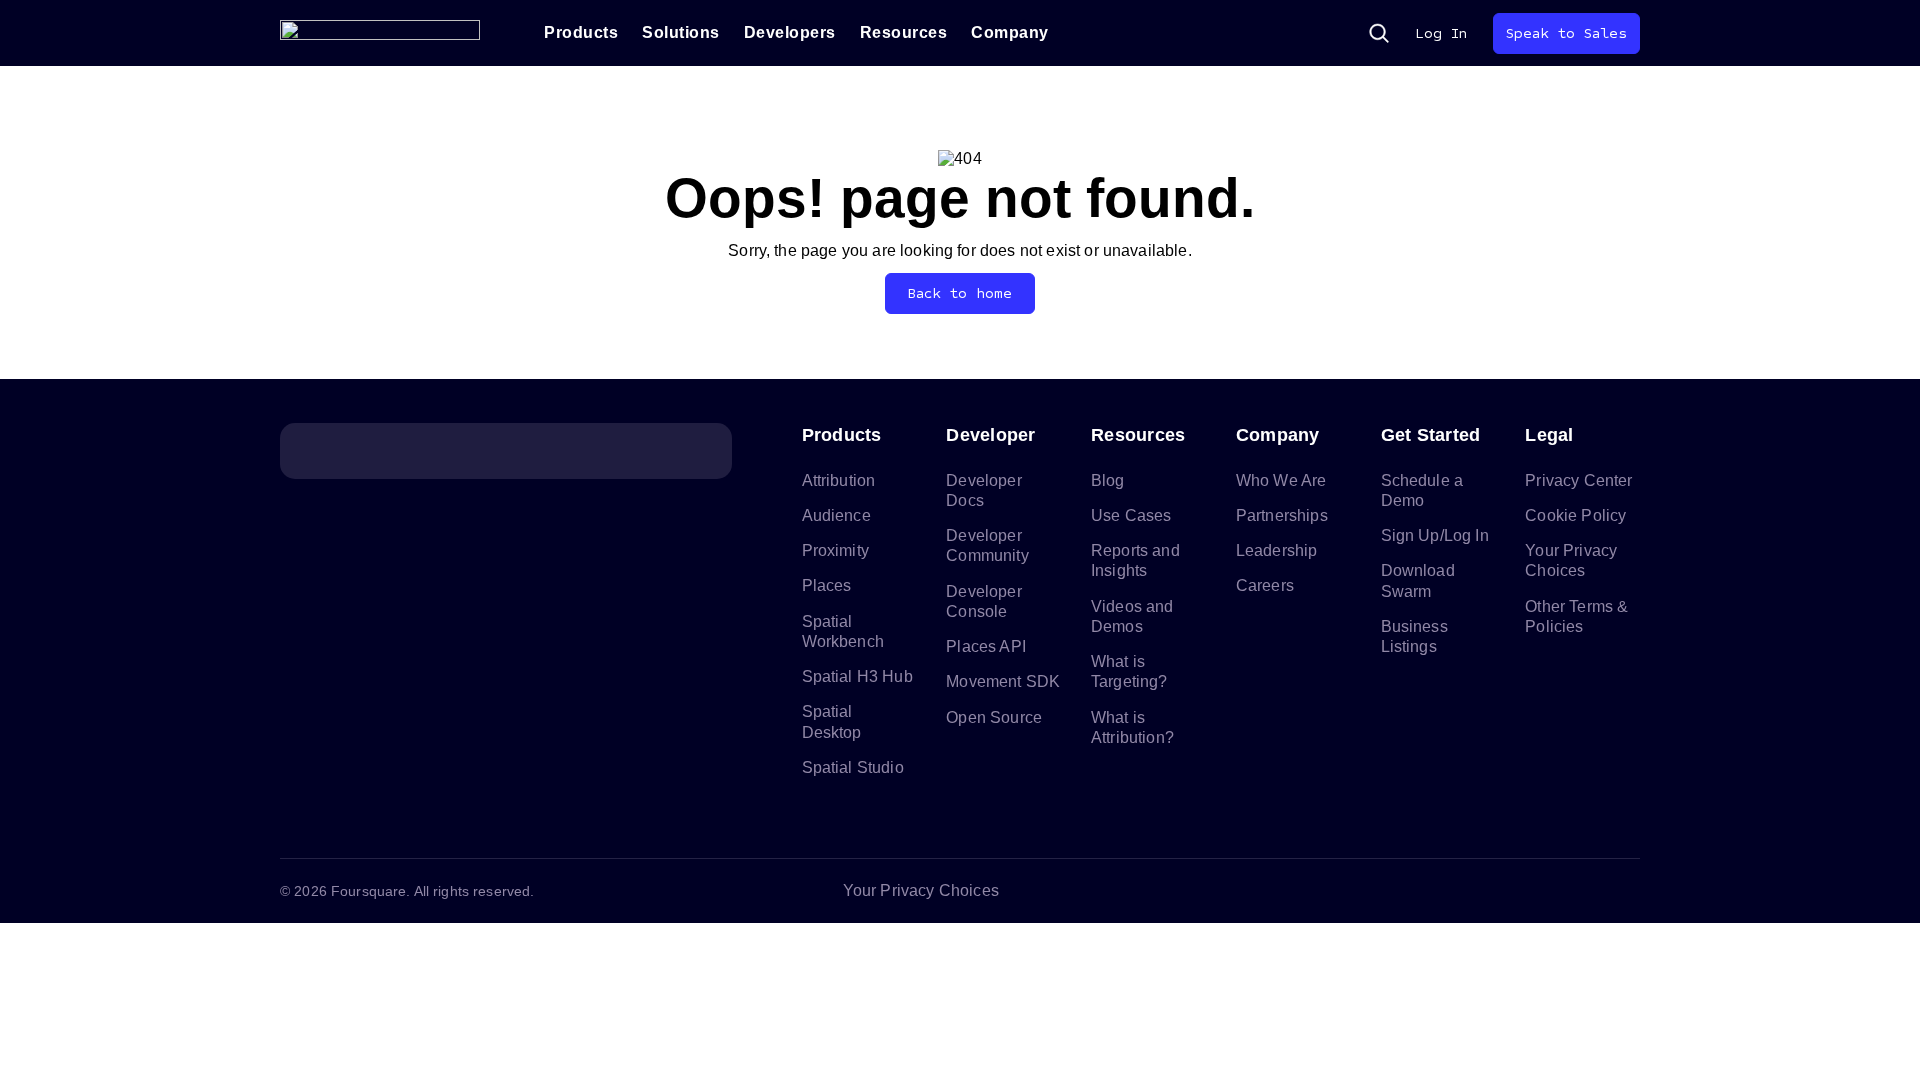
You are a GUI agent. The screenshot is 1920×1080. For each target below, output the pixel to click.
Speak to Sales (1566, 33)
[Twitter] (1484, 891)
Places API (986, 646)
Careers (1265, 585)
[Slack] (1628, 891)
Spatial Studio (853, 767)
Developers (790, 32)
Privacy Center (1578, 480)
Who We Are (1281, 480)
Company (1010, 32)
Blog (1108, 480)
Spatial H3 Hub (857, 676)
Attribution (839, 480)
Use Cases (1131, 515)
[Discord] (1532, 891)
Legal (1549, 435)
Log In (1441, 33)
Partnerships (1282, 515)
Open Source (994, 717)
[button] (1379, 33)
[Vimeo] (1580, 891)
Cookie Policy (1575, 515)
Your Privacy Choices (921, 890)
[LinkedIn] (1436, 891)
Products (581, 32)
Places (827, 585)
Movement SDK (1003, 681)
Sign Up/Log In (1435, 535)
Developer (990, 435)
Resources (904, 32)
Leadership (1277, 550)
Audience (836, 515)
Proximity (835, 550)
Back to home (960, 293)
